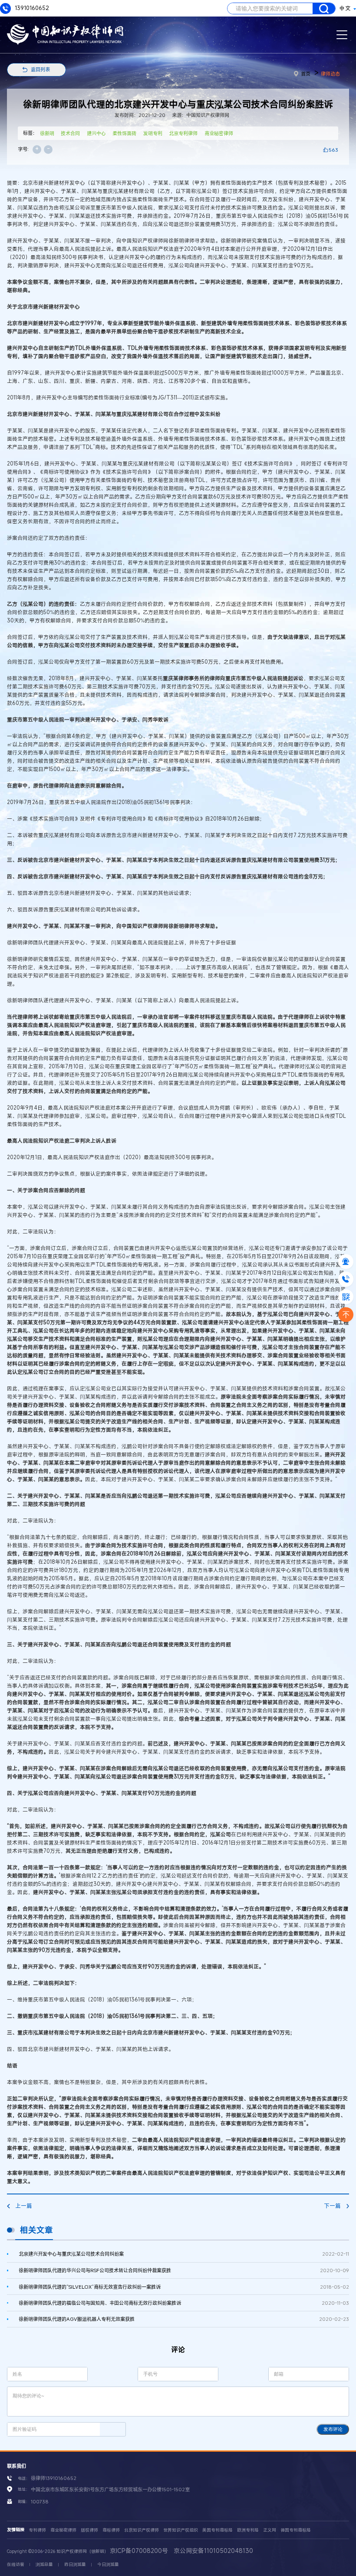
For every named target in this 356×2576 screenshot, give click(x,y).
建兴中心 (96, 133)
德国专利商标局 (296, 2530)
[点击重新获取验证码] (113, 2429)
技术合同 (70, 133)
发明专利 (153, 133)
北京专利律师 (183, 133)
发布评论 (333, 2429)
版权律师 (89, 2530)
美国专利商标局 (218, 2530)
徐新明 (47, 133)
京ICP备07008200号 (139, 2551)
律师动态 (330, 74)
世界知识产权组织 (181, 2530)
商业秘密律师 (219, 133)
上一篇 (24, 2206)
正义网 (270, 2530)
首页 (306, 74)
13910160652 (31, 8)
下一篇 (332, 2206)
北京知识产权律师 (142, 2530)
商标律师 (111, 2530)
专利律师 (37, 2530)
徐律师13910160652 (54, 2478)
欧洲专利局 (248, 2530)
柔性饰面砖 (124, 133)
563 (333, 150)
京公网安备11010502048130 (213, 2551)
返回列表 (40, 69)
